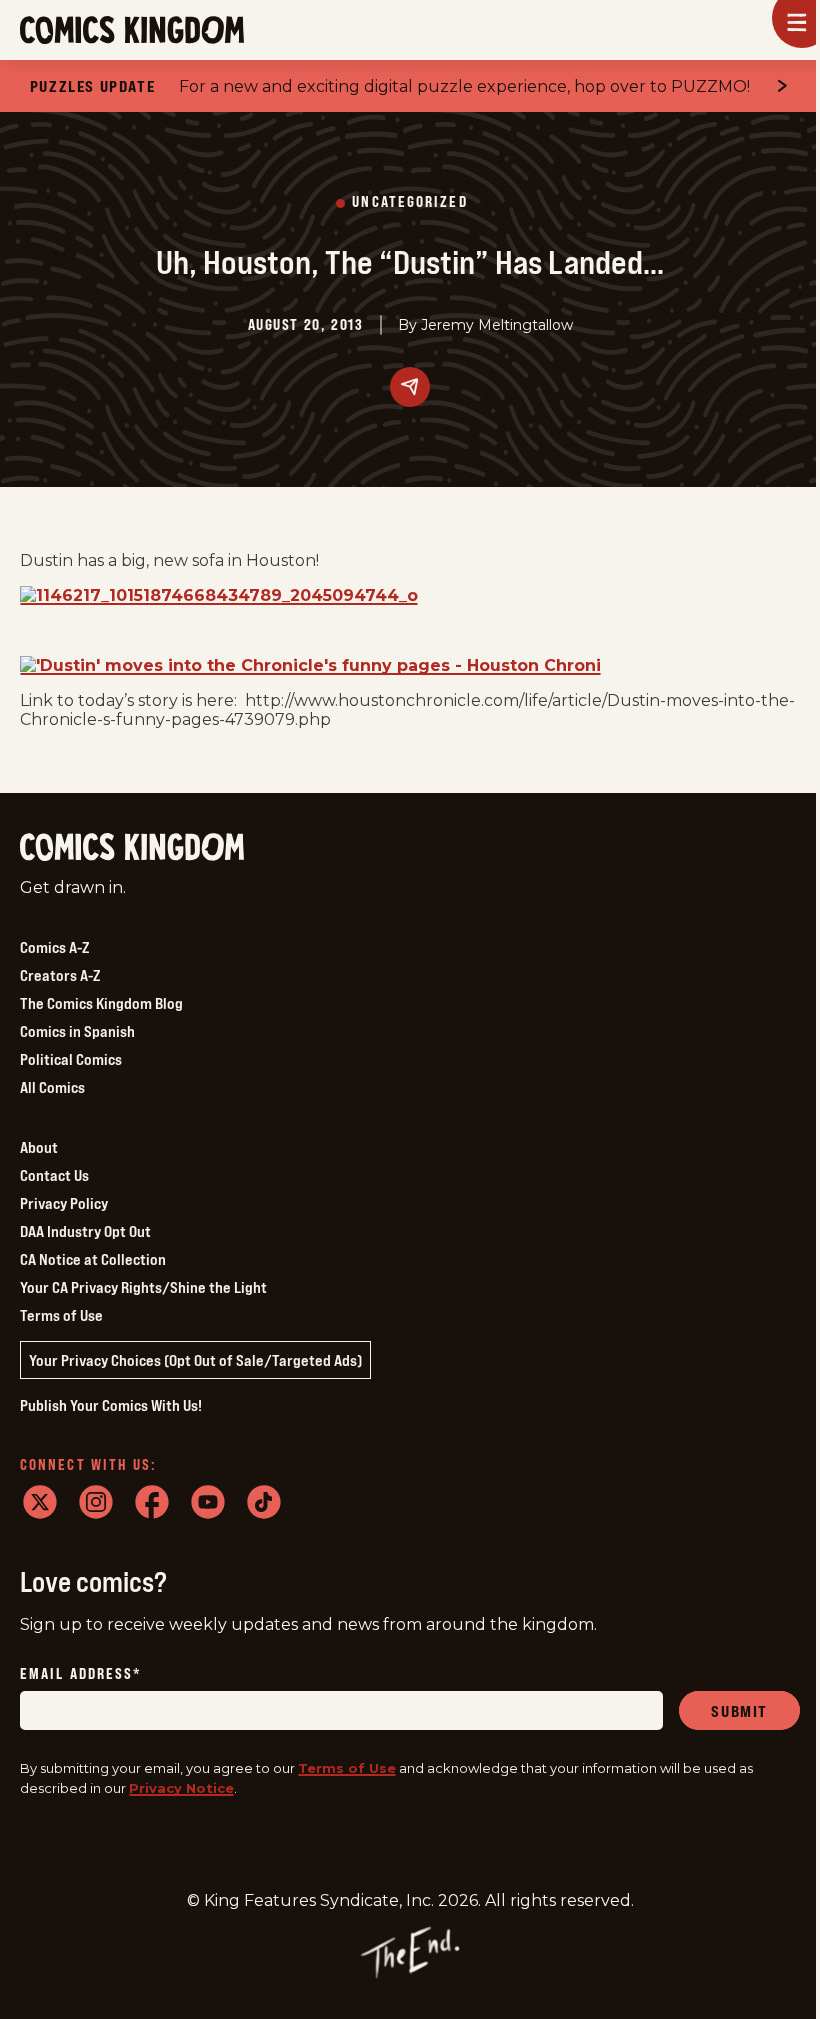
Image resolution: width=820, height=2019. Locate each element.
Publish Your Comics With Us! (111, 1405)
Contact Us (54, 1175)
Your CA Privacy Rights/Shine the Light (143, 1287)
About (39, 1147)
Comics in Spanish (77, 1031)
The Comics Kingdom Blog (101, 1003)
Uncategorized (409, 202)
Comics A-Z (54, 947)
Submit (739, 1711)
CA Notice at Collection (93, 1259)
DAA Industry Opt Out (85, 1231)
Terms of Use (61, 1315)
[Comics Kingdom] (132, 847)
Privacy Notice (181, 1788)
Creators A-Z (60, 975)
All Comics (52, 1087)
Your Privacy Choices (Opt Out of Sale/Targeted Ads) (195, 1360)
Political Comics (71, 1059)
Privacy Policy (64, 1203)
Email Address (81, 1674)
